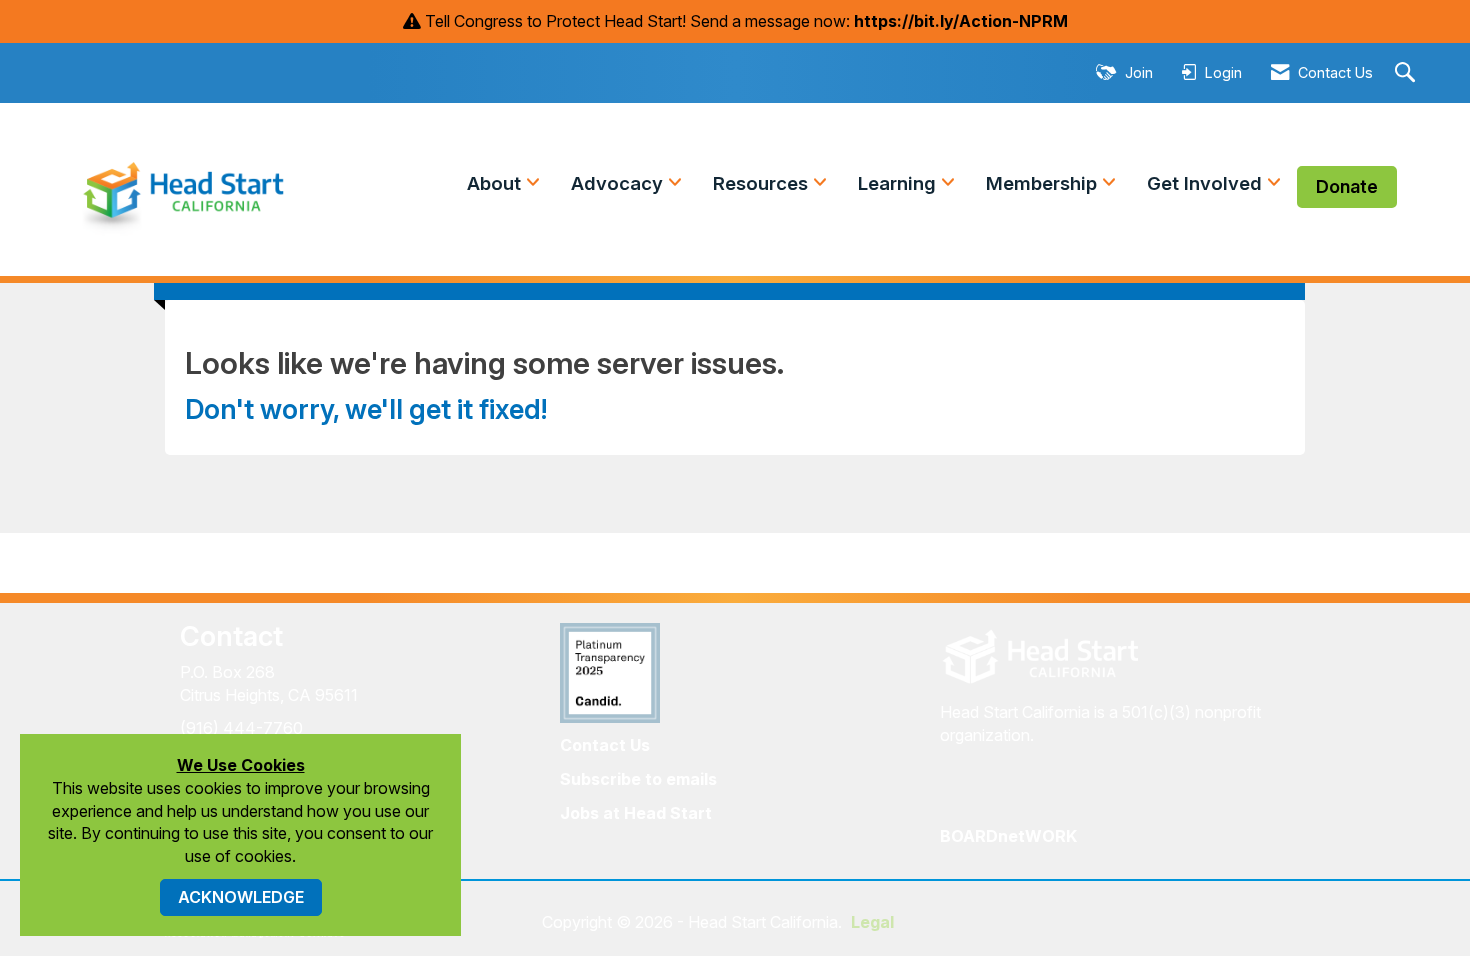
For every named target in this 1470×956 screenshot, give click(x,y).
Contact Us (605, 745)
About (496, 183)
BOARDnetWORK (1008, 836)
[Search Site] (1407, 73)
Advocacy (619, 183)
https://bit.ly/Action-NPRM (961, 21)
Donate (1347, 186)
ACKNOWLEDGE (241, 897)
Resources (763, 183)
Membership (1044, 183)
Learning (899, 183)
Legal (872, 922)
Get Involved (1207, 183)
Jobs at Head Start (636, 813)
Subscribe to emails (638, 779)
